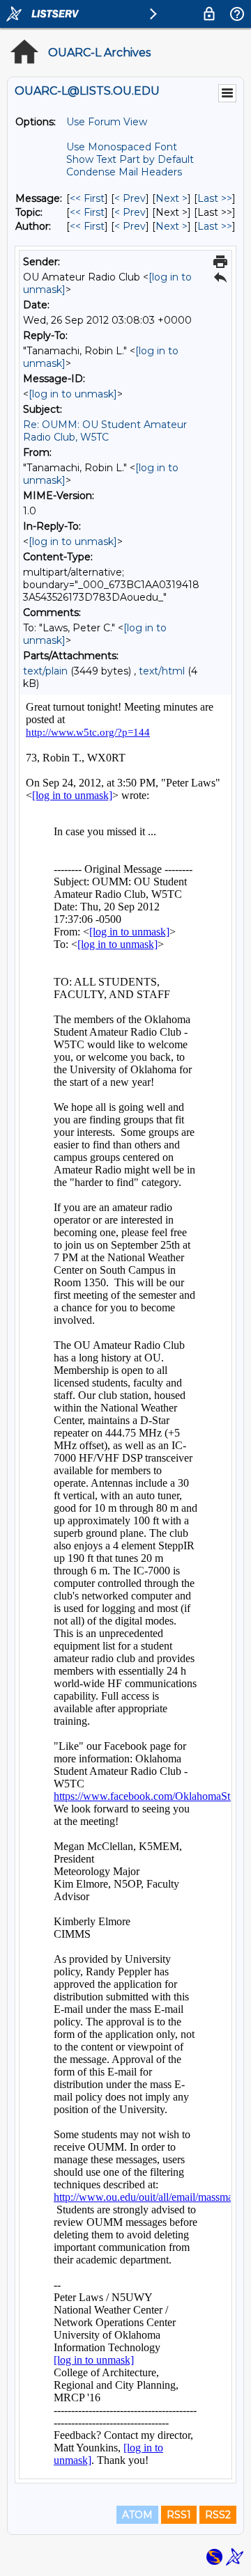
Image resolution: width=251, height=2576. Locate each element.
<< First (87, 198)
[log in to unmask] (73, 394)
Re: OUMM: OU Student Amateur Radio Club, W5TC (105, 431)
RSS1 (179, 2515)
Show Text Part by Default (130, 159)
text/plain (45, 671)
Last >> (215, 198)
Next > (172, 198)
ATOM (137, 2515)
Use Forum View (107, 122)
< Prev (130, 198)
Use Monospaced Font (122, 147)
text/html (162, 671)
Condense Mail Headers (124, 172)
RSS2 (218, 2515)
